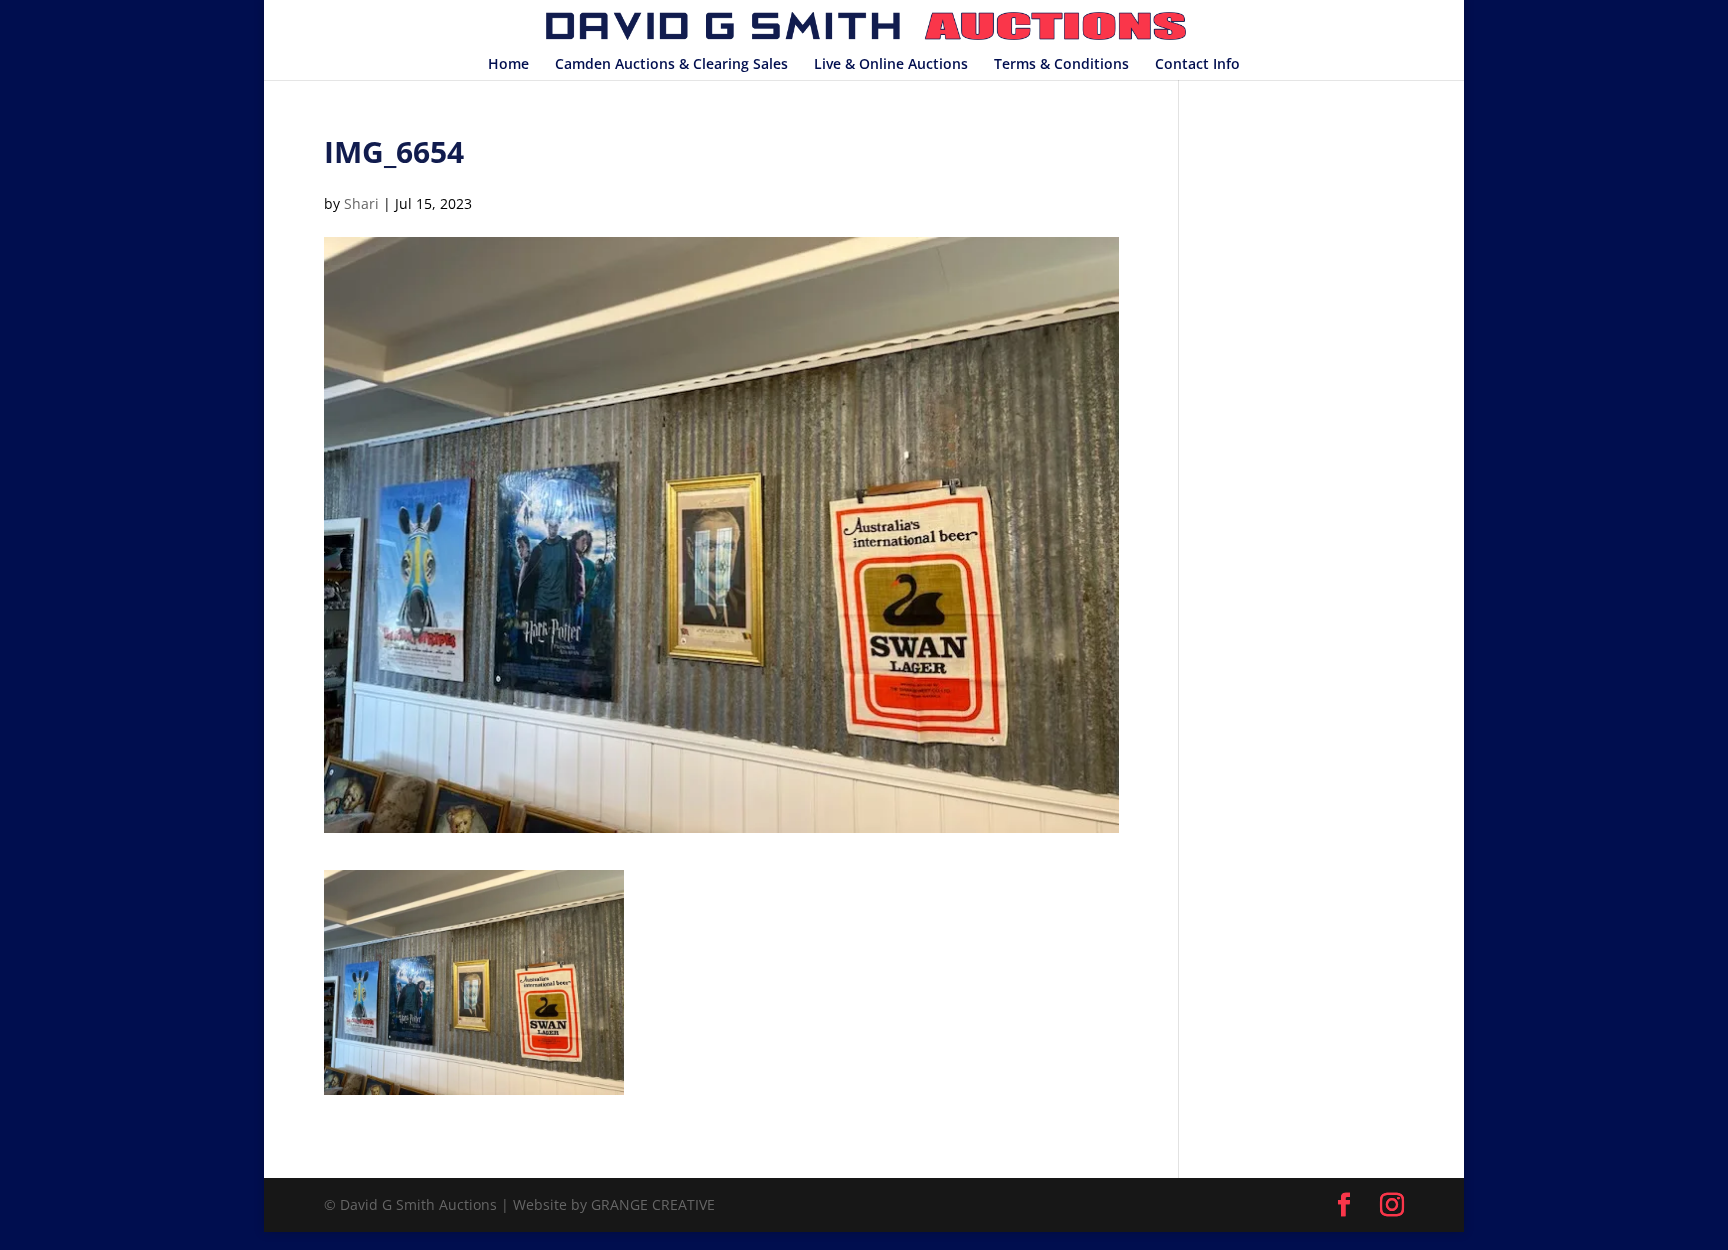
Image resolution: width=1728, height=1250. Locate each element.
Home (508, 65)
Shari (361, 203)
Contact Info (1197, 65)
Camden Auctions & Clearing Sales (671, 65)
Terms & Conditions (1061, 65)
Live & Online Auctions (891, 65)
